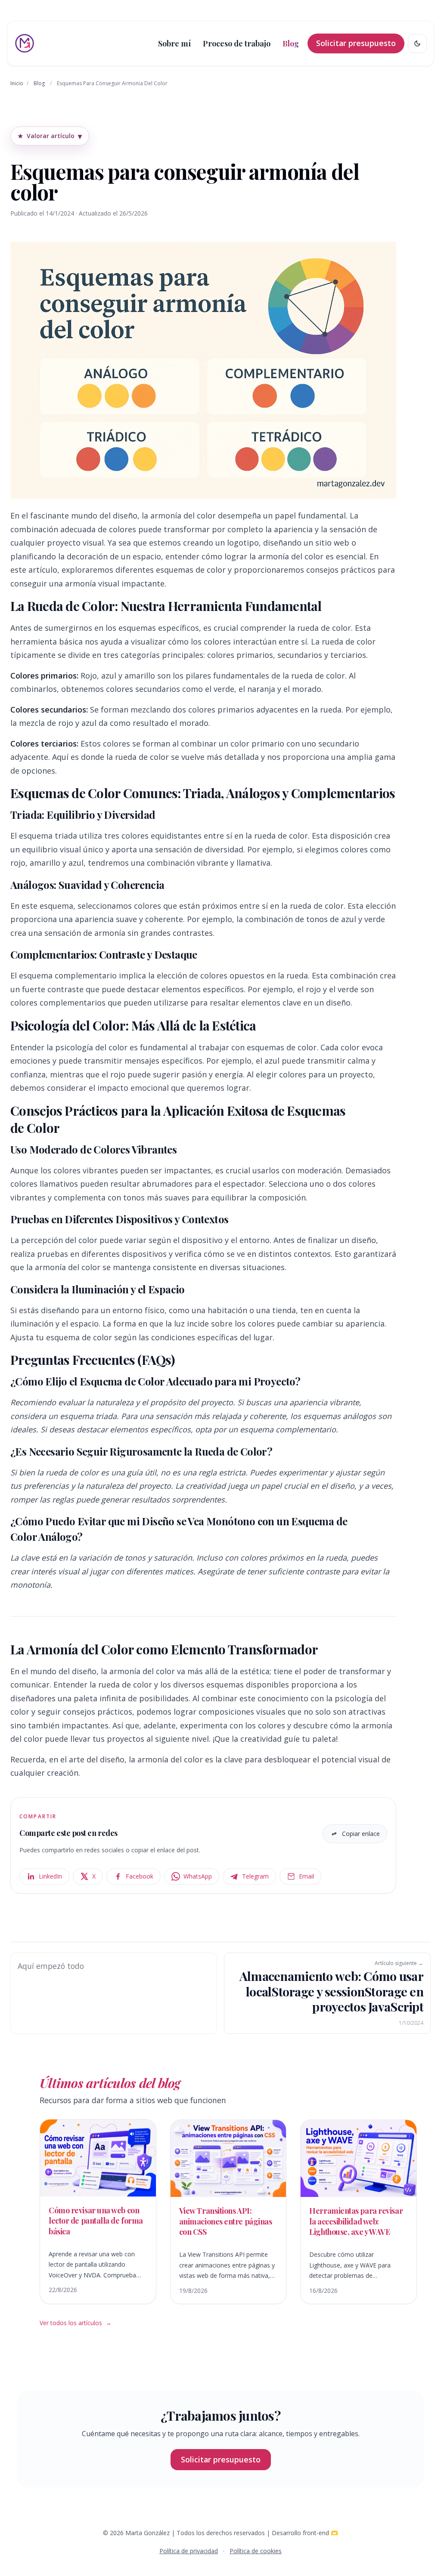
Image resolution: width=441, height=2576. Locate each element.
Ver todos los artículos (76, 2323)
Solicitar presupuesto (356, 43)
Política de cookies (256, 2551)
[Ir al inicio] (25, 43)
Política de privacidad (189, 2551)
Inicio (17, 83)
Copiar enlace (361, 1834)
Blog (39, 83)
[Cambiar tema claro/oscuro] (417, 43)
